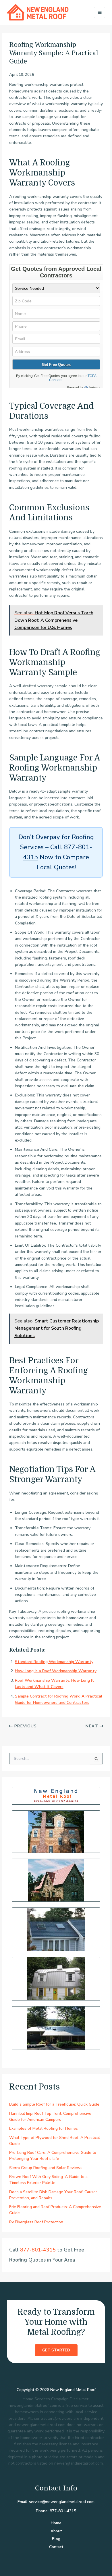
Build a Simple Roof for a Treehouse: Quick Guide (54, 2104)
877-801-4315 (38, 2250)
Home (56, 2523)
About (56, 2531)
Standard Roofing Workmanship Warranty (54, 1662)
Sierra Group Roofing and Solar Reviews (46, 2168)
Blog (56, 2539)
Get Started (56, 2350)
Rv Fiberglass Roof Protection (36, 2222)
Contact (56, 2547)
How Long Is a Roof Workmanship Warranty (56, 1671)
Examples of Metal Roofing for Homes (44, 2128)
